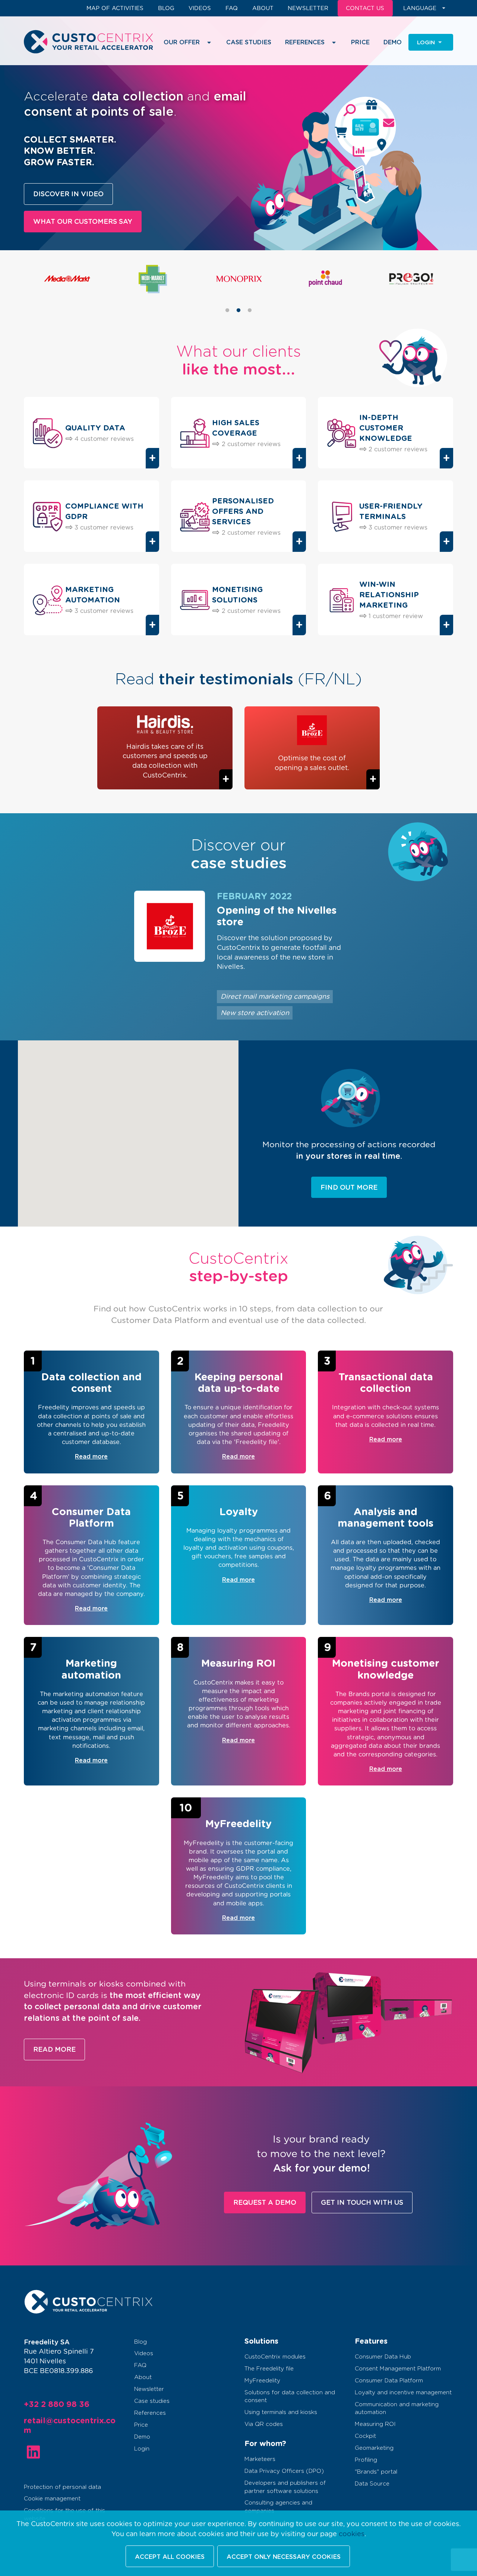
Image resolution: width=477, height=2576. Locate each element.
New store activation (255, 1013)
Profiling (366, 2460)
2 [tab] (244, 320)
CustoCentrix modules (275, 2357)
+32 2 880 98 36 (57, 2405)
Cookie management (52, 2499)
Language (420, 8)
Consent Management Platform (398, 2369)
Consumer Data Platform (389, 2381)
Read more (54, 2050)
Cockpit (365, 2436)
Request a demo (265, 2203)
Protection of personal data (62, 2487)
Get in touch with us (362, 2203)
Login (142, 2449)
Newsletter (308, 8)
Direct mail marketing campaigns (275, 997)
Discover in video (68, 194)
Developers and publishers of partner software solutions (285, 2487)
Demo (393, 42)
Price (360, 42)
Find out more (349, 1188)
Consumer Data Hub (383, 2357)
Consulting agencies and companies (278, 2507)
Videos (200, 8)
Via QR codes (264, 2424)
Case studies (249, 42)
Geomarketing (374, 2448)
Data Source (372, 2484)
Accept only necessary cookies (284, 2557)
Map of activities (115, 8)
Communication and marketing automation (397, 2408)
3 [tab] (255, 320)
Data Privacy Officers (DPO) (284, 2471)
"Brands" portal (376, 2472)
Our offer (182, 42)
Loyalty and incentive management (403, 2393)
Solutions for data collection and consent (290, 2397)
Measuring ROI (375, 2424)
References (150, 2413)
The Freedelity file (269, 2369)
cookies (352, 2534)
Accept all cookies (170, 2557)
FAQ (232, 8)
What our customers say (83, 222)
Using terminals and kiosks (281, 2412)
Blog (166, 8)
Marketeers (260, 2459)
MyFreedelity (262, 2381)
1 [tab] (233, 320)
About (263, 8)
